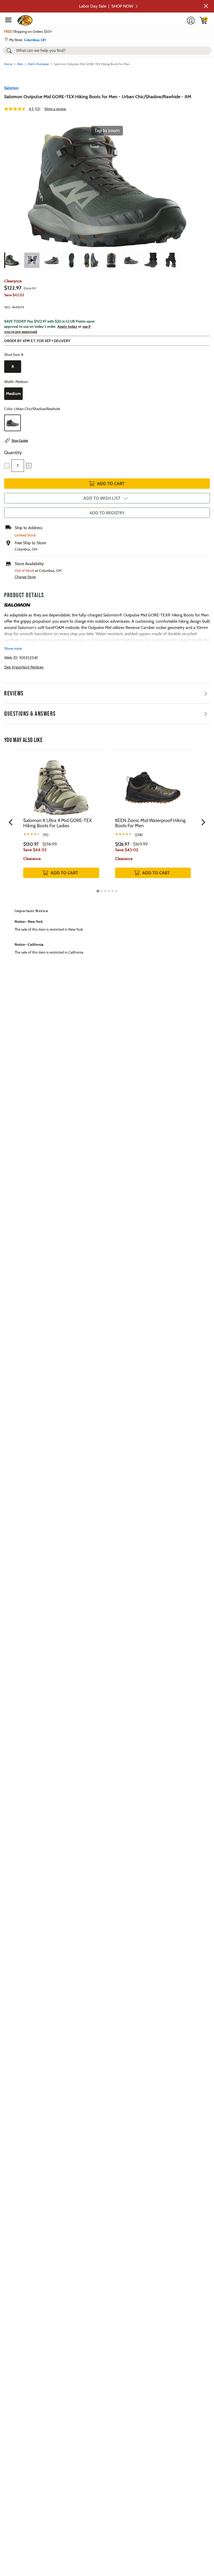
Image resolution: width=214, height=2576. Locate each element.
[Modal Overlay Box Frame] (107, 1288)
